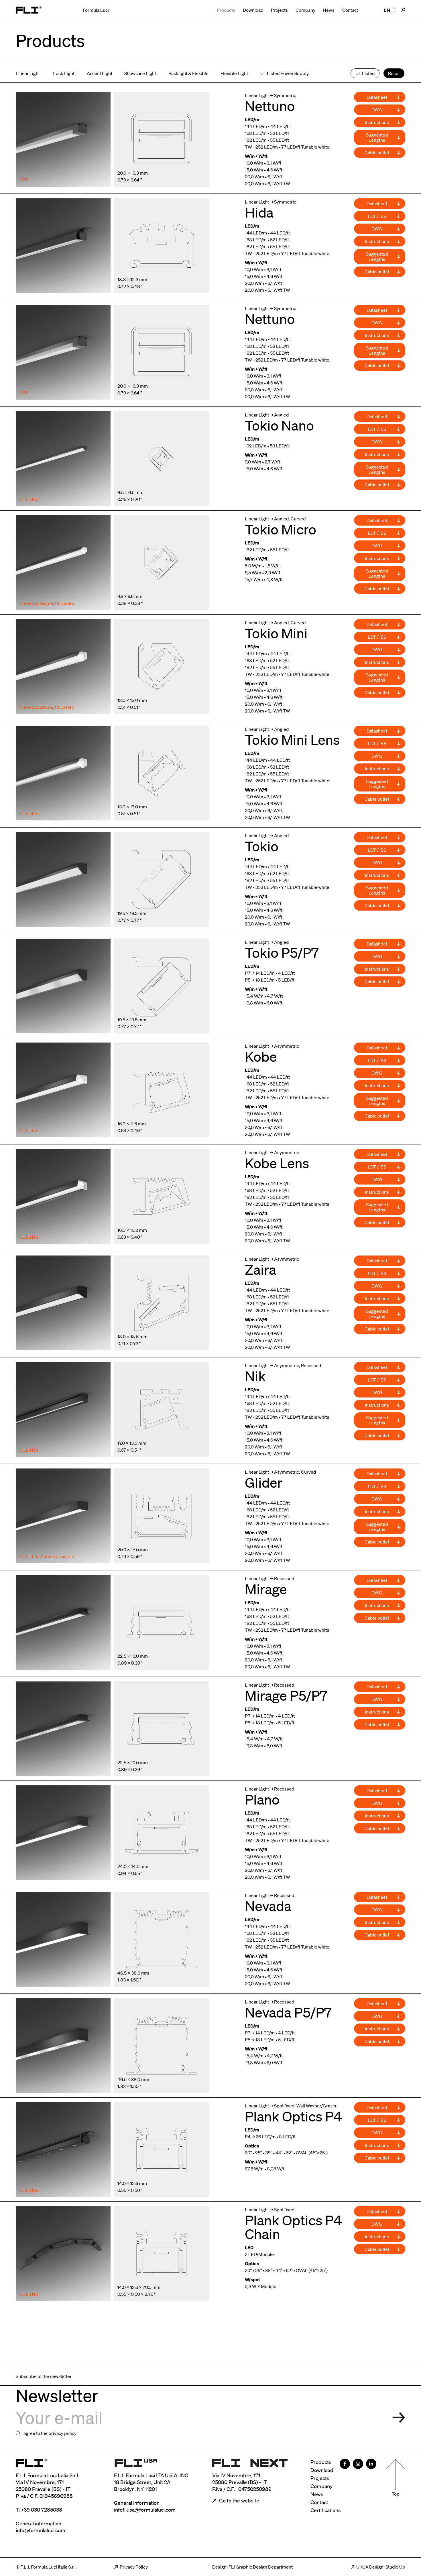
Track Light (63, 73)
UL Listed (365, 73)
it (394, 10)
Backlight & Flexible (188, 73)
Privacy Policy (134, 2567)
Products (226, 10)
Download (253, 10)
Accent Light (100, 73)
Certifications (326, 2510)
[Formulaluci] (29, 10)
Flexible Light (234, 73)
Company (305, 10)
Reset (394, 73)
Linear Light (28, 73)
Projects (279, 10)
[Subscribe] (399, 2418)
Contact (350, 10)
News (329, 10)
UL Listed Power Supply (285, 73)
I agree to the (49, 2433)
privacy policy (62, 2433)
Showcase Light (140, 73)
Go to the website (239, 2500)
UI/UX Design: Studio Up (381, 2567)
